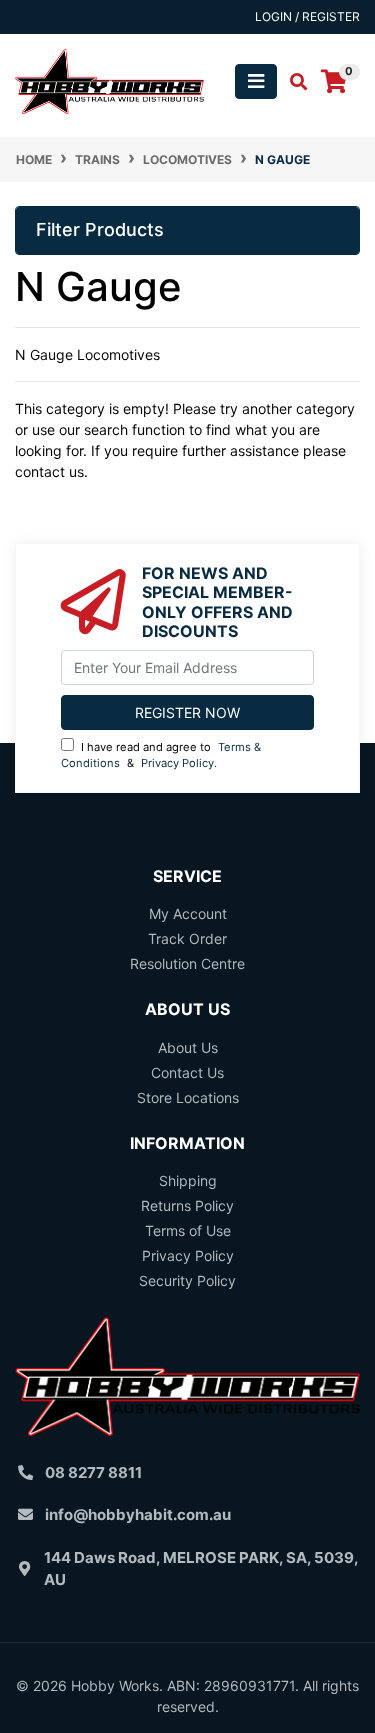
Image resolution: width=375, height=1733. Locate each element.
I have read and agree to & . (161, 755)
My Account (188, 913)
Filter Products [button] (100, 229)
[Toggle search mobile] (292, 82)
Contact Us (187, 1072)
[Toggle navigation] (256, 81)
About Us (188, 1047)
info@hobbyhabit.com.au (138, 1514)
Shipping (188, 1180)
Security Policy (187, 1280)
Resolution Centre (187, 963)
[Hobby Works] (109, 79)
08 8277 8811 (93, 1472)
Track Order (187, 938)
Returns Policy (187, 1205)
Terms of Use (188, 1230)
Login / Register (307, 16)
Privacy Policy (177, 763)
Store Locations (188, 1097)
